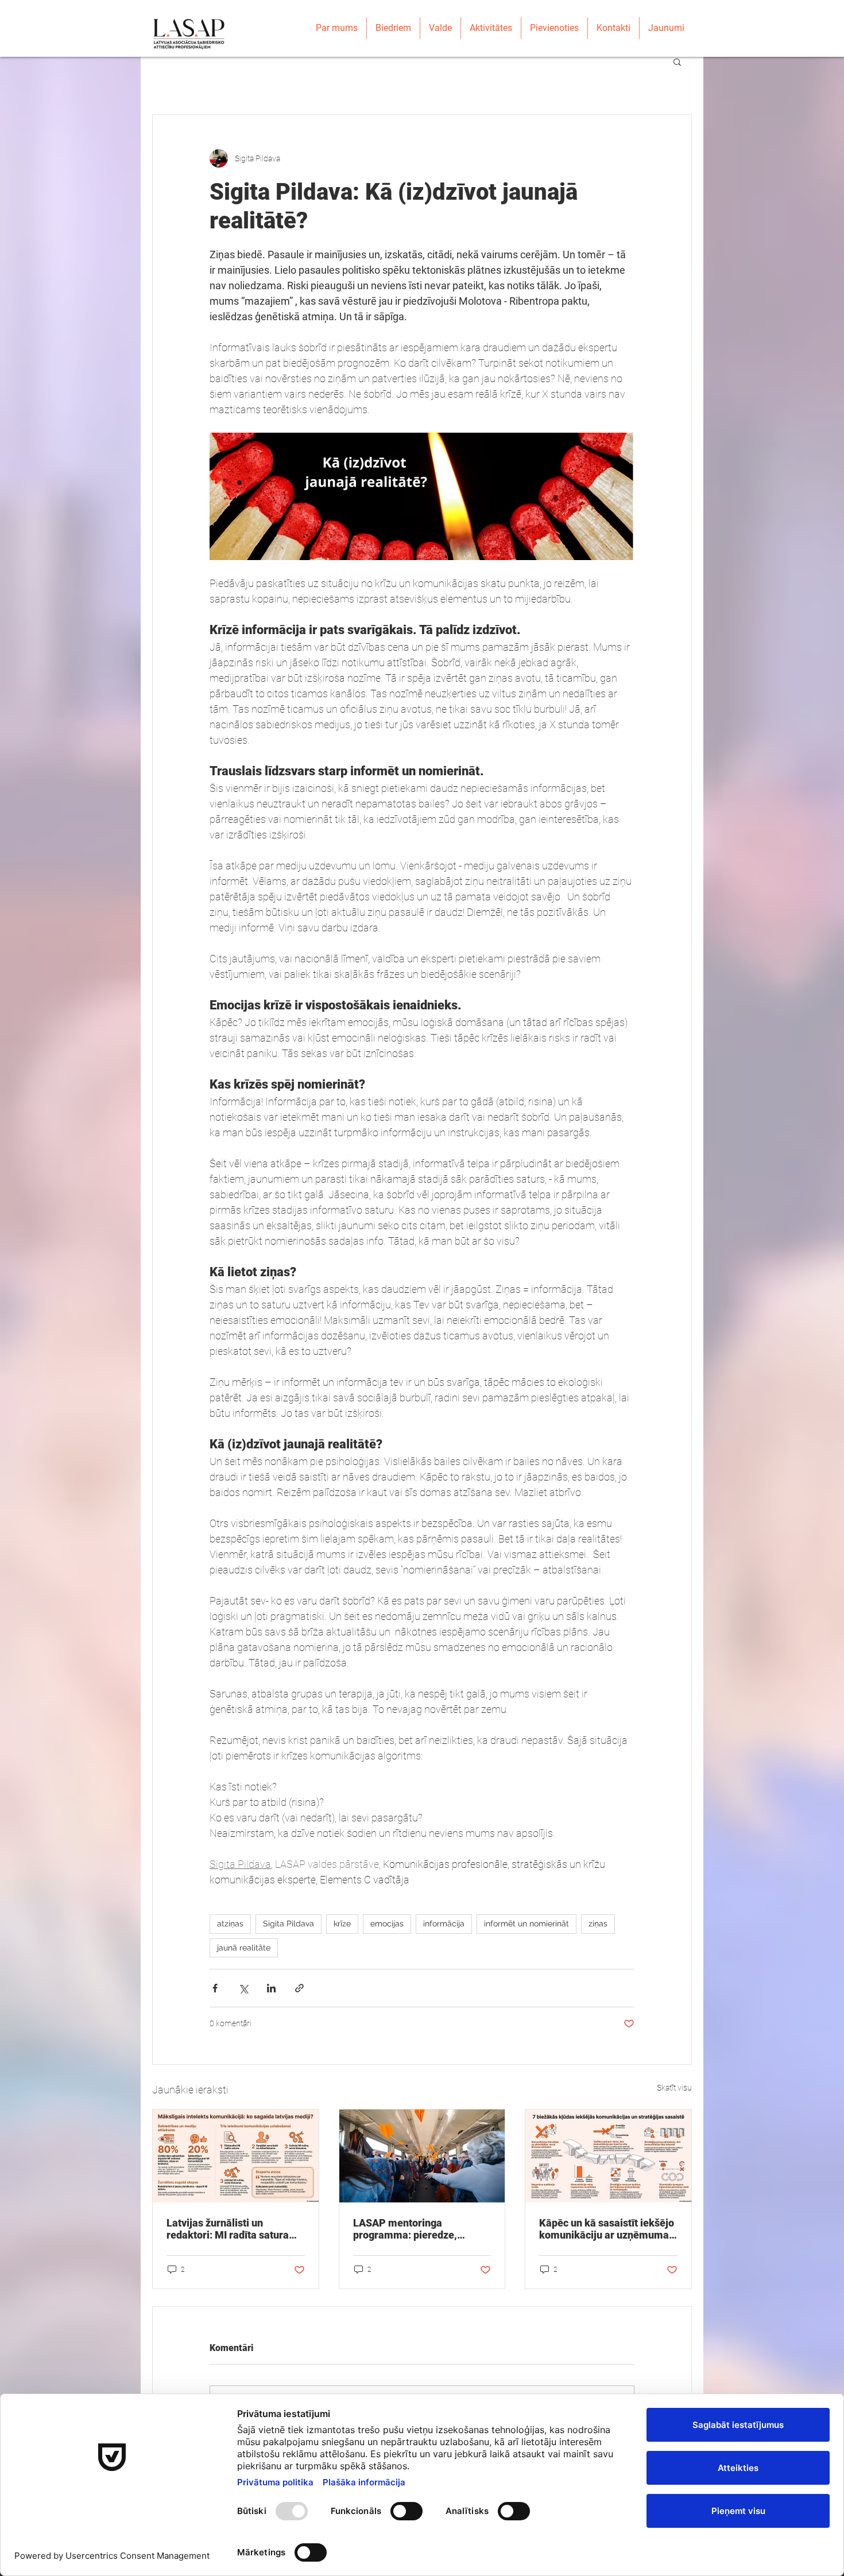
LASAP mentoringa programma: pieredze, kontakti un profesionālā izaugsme (410, 2229)
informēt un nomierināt (526, 1924)
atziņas (230, 1924)
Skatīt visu (674, 2088)
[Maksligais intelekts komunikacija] (236, 2156)
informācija (444, 1924)
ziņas (598, 1924)
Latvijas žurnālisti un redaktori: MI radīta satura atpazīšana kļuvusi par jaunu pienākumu (233, 2229)
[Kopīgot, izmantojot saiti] (299, 1988)
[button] (677, 61)
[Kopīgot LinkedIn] (271, 1988)
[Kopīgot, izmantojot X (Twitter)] (243, 1988)
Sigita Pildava (289, 1924)
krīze (342, 1924)
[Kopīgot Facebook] (215, 1988)
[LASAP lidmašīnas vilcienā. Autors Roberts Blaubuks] (422, 2156)
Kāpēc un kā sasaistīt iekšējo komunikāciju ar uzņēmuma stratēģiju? (607, 2229)
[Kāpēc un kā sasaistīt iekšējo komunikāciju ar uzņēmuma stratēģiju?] (608, 2156)
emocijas (387, 1924)
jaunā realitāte (244, 1948)
